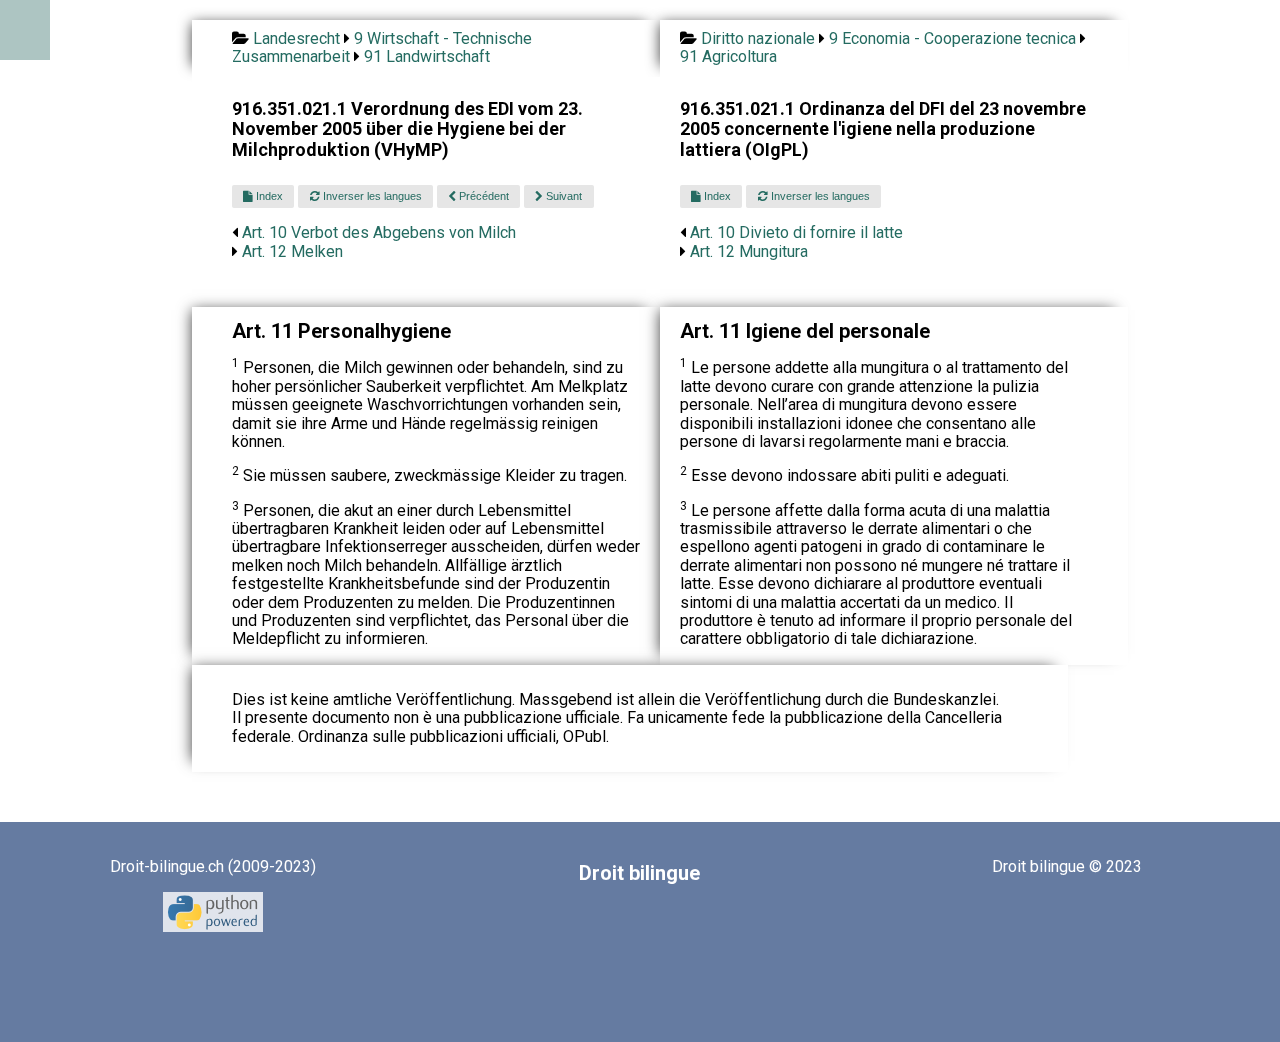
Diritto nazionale (758, 38)
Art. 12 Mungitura (749, 251)
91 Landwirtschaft (427, 56)
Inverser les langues (371, 196)
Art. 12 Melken (292, 251)
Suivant (562, 196)
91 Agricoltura (728, 56)
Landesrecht (296, 38)
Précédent (482, 196)
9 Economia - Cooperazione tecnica (952, 38)
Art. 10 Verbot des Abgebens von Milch (379, 232)
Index (268, 196)
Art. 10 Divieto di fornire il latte (796, 232)
